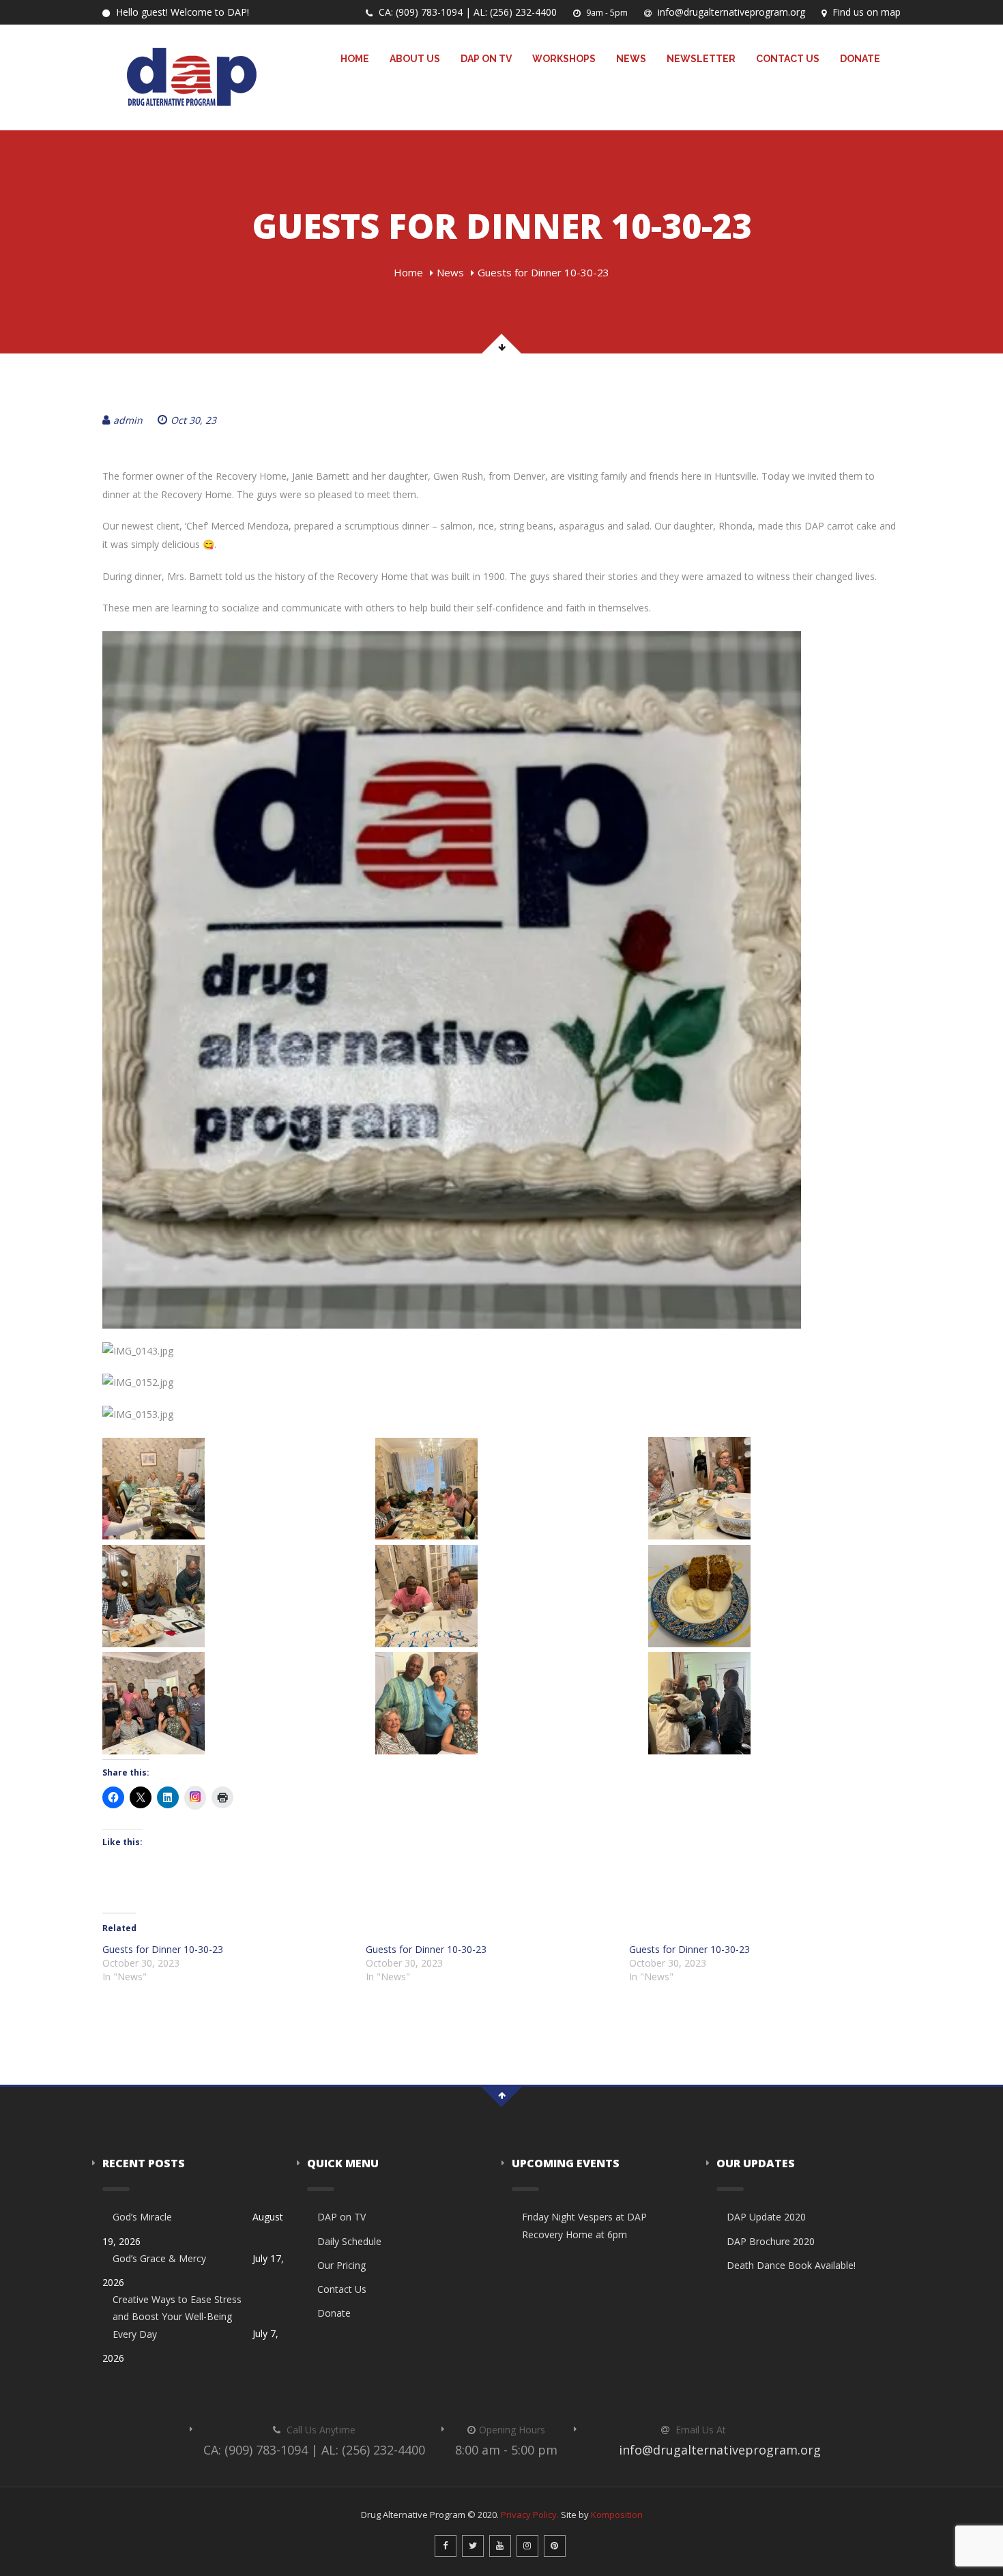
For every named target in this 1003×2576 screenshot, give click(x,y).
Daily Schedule (349, 2241)
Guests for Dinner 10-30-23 (163, 1949)
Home (355, 59)
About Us (415, 59)
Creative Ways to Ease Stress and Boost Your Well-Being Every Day (177, 2316)
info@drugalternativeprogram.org (730, 12)
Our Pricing (341, 2265)
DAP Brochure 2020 (771, 2241)
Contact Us (788, 59)
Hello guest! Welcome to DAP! (181, 12)
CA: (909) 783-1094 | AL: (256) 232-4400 (466, 12)
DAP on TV (486, 59)
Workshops (564, 59)
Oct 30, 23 (193, 420)
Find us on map (865, 12)
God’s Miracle (142, 2217)
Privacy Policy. (530, 2515)
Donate (860, 59)
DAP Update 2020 (766, 2217)
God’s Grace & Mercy (159, 2258)
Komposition (617, 2515)
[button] (229, 1489)
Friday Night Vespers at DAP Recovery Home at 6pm (584, 2225)
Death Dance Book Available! (791, 2265)
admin (128, 420)
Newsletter (701, 59)
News (631, 59)
